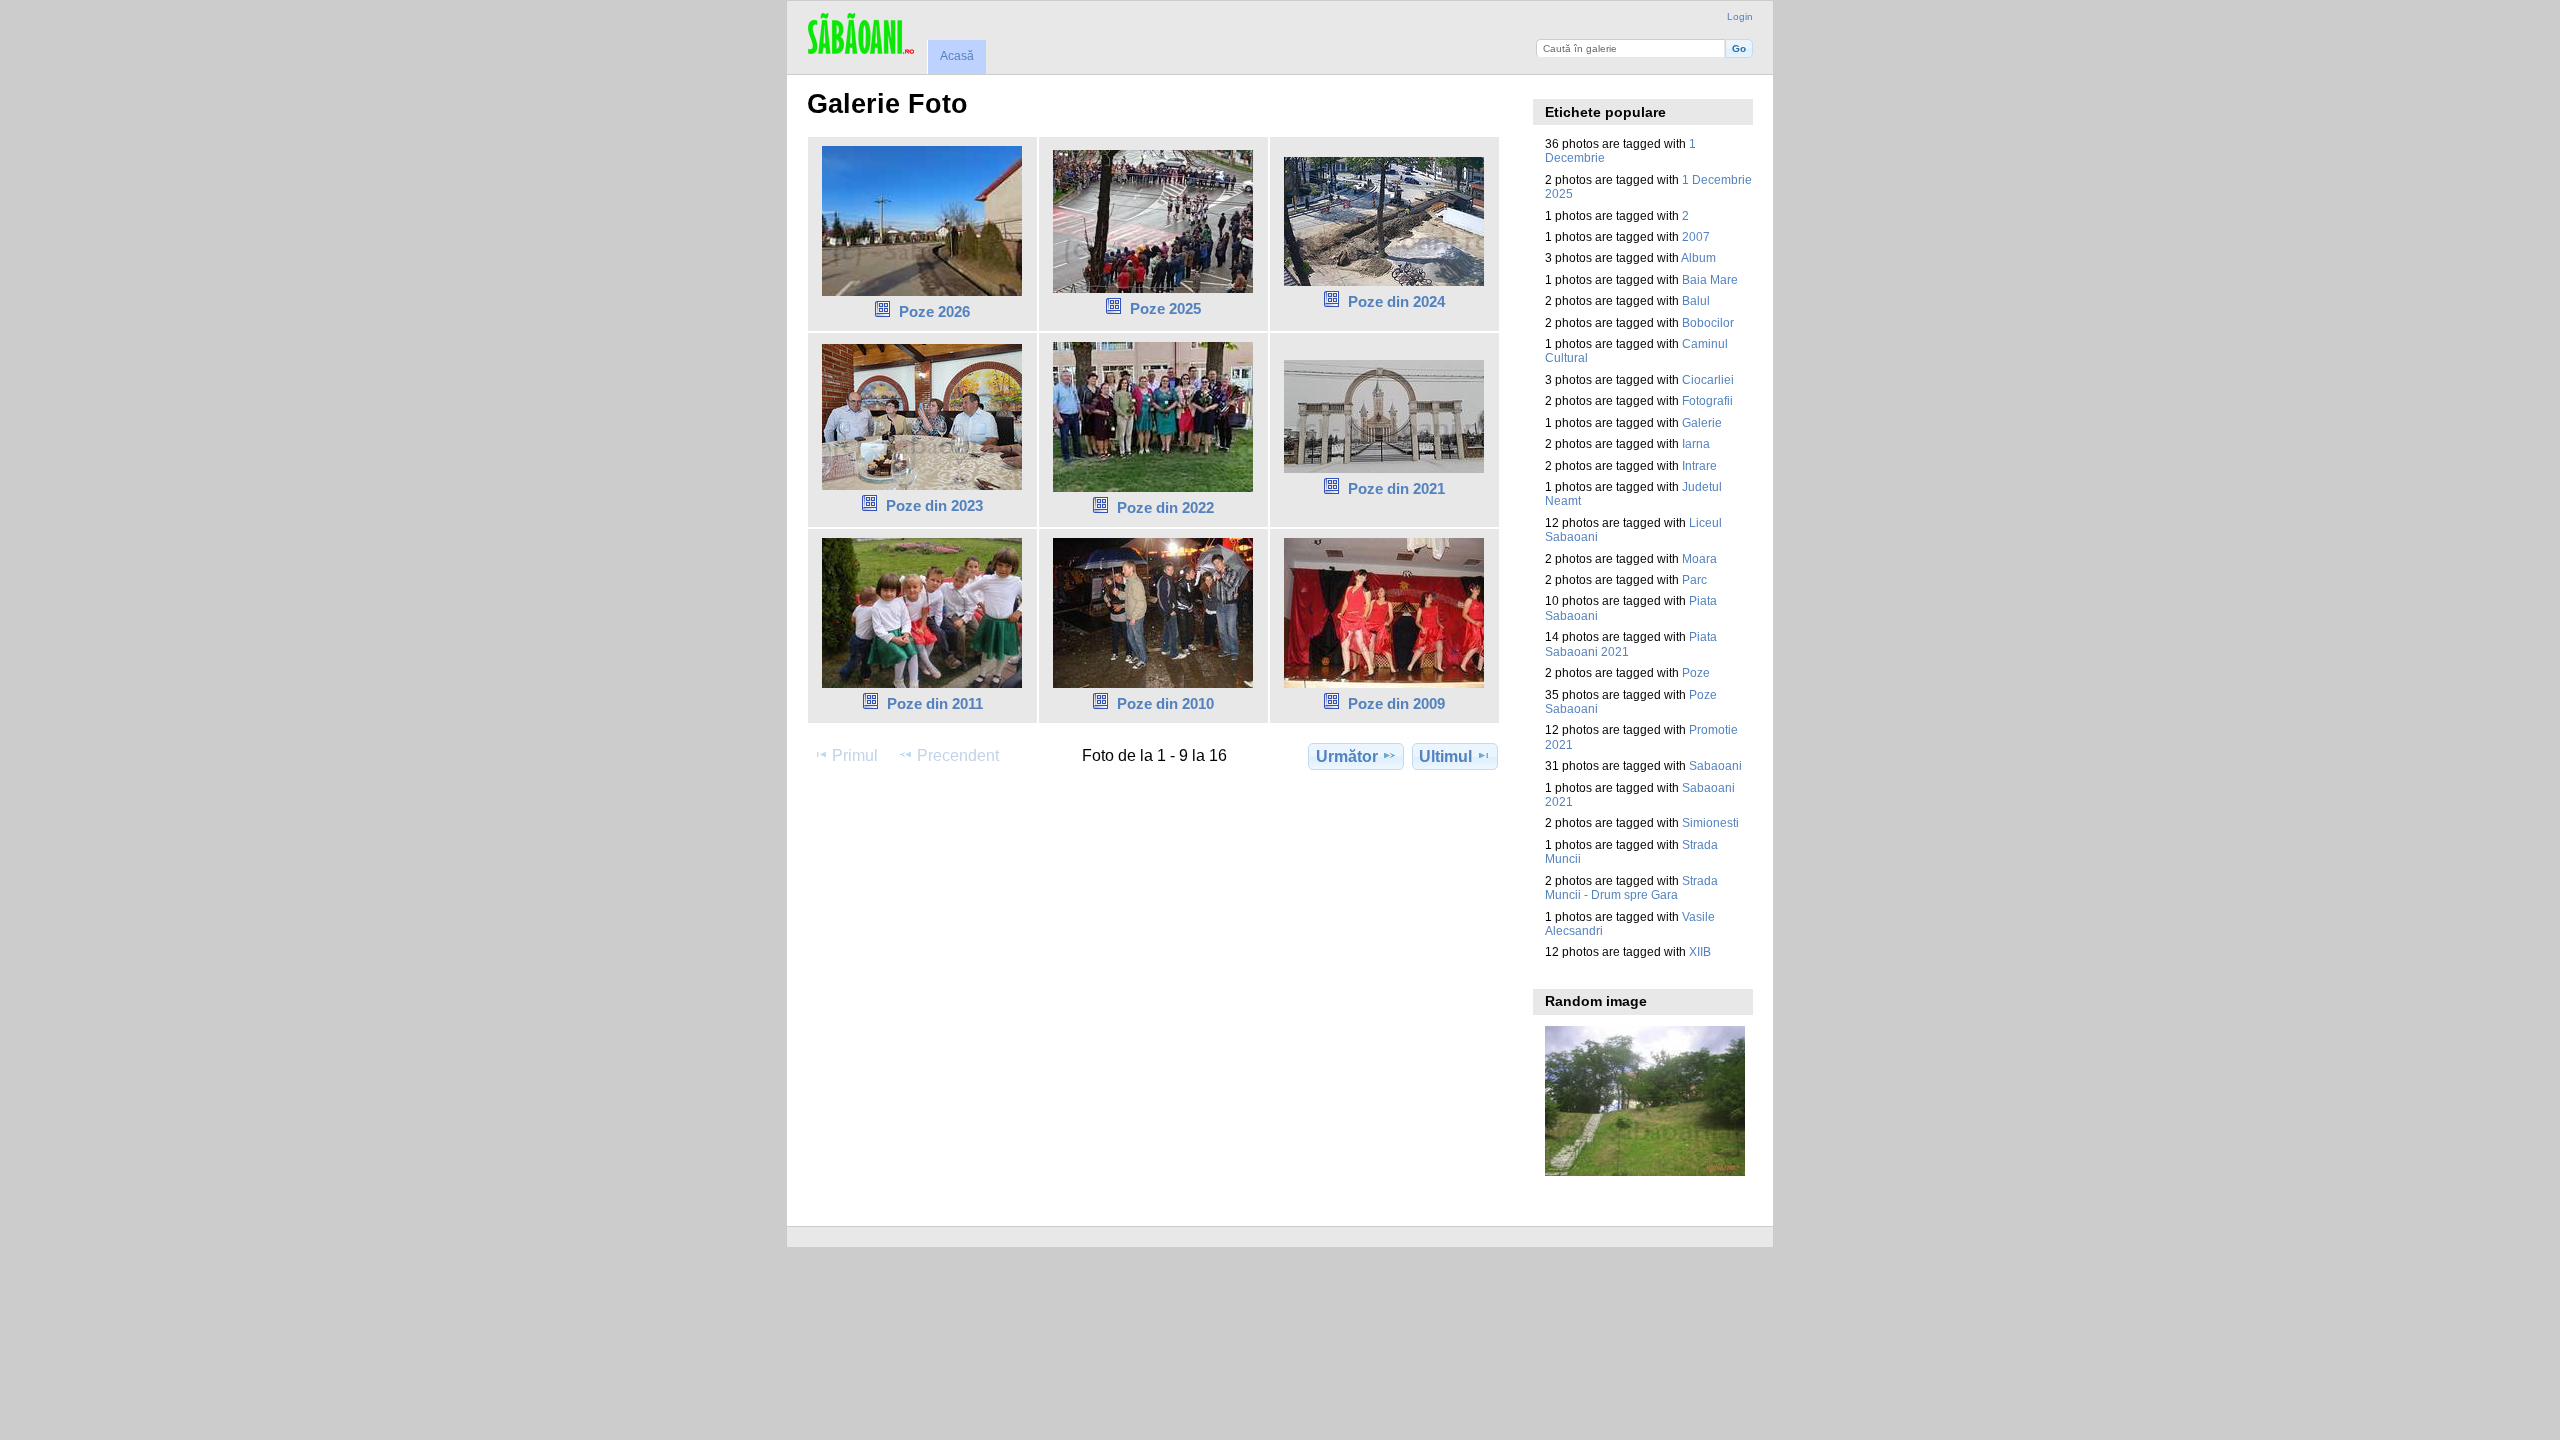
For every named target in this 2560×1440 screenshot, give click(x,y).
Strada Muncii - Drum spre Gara (1631, 887)
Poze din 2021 (1396, 488)
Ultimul (1445, 756)
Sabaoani (1715, 765)
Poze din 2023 (934, 505)
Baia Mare (1710, 279)
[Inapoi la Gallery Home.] (860, 35)
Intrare (1699, 465)
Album (1698, 257)
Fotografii (1707, 400)
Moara (1699, 558)
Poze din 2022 (1165, 507)
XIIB (1700, 951)
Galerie (1702, 422)
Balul (1696, 300)
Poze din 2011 (935, 703)
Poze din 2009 (1396, 703)
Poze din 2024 (1396, 301)
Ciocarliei (1708, 379)
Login (1740, 16)
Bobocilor (1708, 322)
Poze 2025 (1165, 308)
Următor (1347, 756)
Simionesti (1710, 822)
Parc (1694, 579)
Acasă (957, 56)
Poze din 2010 (1165, 703)
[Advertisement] (1171, 837)
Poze (1696, 672)
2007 (1696, 236)
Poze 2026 (934, 311)
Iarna (1696, 443)
